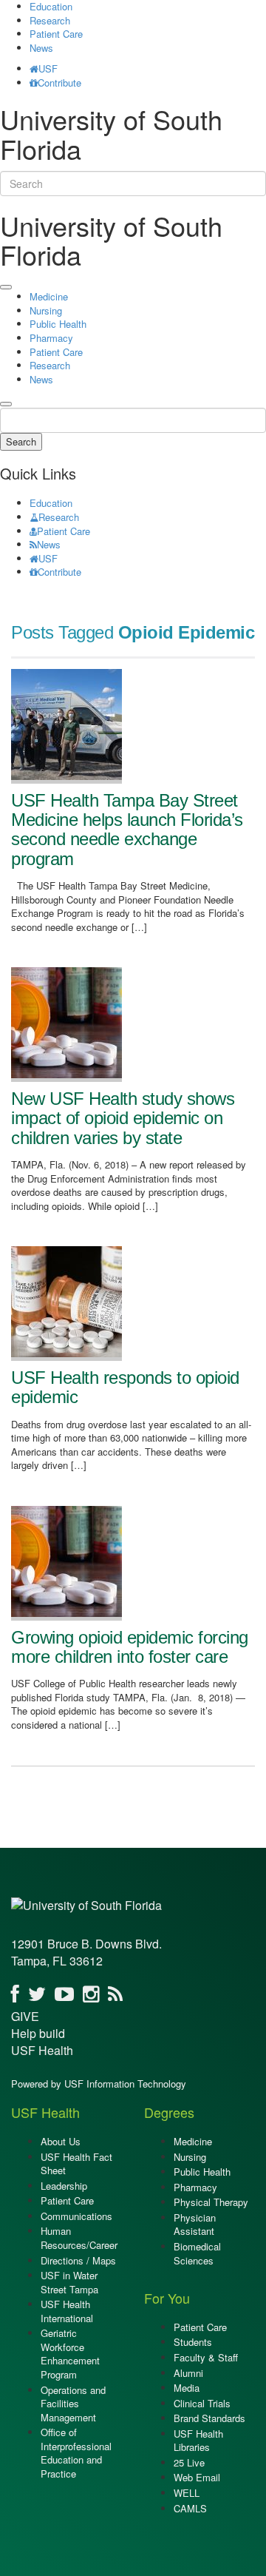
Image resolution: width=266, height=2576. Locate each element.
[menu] (6, 287)
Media (187, 2388)
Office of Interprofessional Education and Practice (76, 2453)
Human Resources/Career (79, 2238)
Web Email (197, 2477)
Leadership (64, 2186)
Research (50, 20)
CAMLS (190, 2508)
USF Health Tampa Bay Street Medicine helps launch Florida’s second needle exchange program (127, 830)
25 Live (189, 2462)
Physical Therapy (211, 2202)
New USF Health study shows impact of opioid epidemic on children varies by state (123, 1118)
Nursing (46, 310)
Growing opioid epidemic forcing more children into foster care (130, 1647)
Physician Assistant (195, 2224)
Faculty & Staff (206, 2357)
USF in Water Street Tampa (69, 2282)
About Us (61, 2141)
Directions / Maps (78, 2260)
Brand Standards (209, 2418)
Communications (76, 2216)
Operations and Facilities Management (73, 2404)
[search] (6, 404)
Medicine (49, 296)
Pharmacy (51, 338)
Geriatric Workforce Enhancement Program (70, 2354)
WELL (187, 2493)
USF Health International (67, 2311)
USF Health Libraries (198, 2441)
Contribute (59, 83)
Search (21, 441)
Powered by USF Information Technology (99, 2084)
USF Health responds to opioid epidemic (125, 1387)
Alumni (188, 2373)
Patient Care (56, 34)
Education (51, 503)
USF (48, 68)
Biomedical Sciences (197, 2253)
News (41, 48)
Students (193, 2342)
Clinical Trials (202, 2403)
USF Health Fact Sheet (76, 2164)
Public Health (58, 324)
